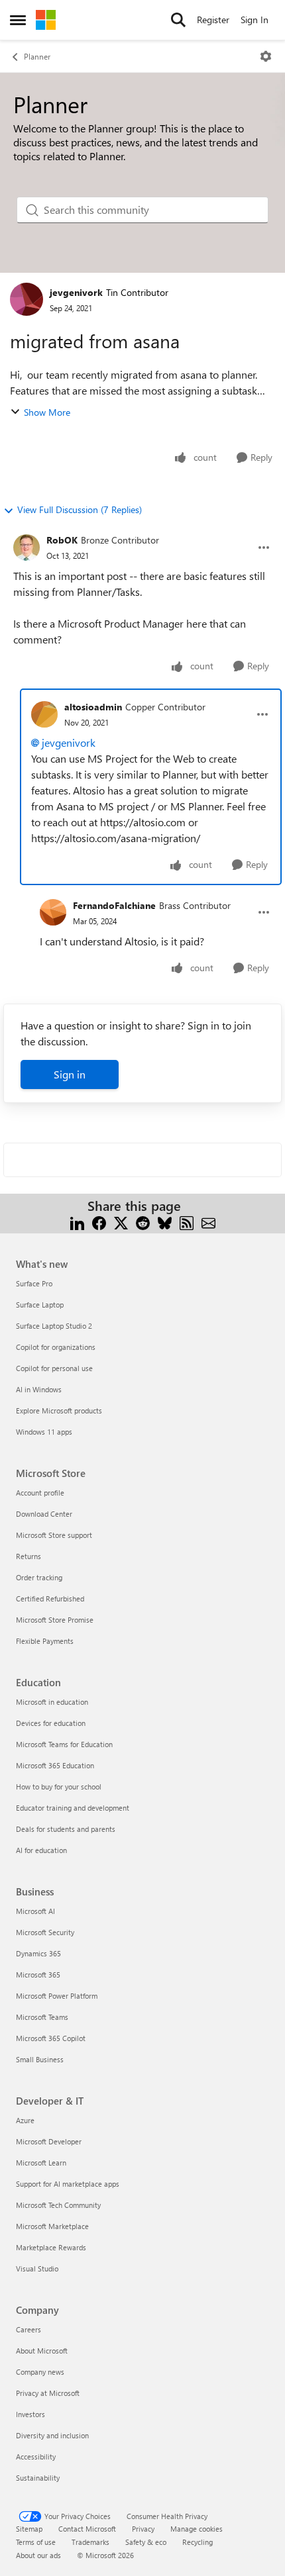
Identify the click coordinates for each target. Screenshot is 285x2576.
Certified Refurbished (50, 1598)
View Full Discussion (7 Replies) (80, 509)
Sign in (70, 1074)
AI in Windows (39, 1389)
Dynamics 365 (38, 1953)
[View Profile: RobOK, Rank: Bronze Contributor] (27, 548)
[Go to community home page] (46, 20)
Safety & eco (146, 2542)
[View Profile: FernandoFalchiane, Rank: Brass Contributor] (53, 912)
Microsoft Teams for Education (64, 1744)
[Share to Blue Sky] (165, 1222)
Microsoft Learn (41, 2163)
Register (213, 20)
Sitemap (29, 2529)
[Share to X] (121, 1222)
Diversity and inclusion (52, 2435)
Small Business (40, 2059)
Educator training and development (73, 1808)
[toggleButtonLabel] (266, 56)
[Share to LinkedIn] (77, 1222)
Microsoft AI (35, 1911)
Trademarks (90, 2542)
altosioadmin (93, 707)
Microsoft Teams (42, 2017)
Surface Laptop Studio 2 (54, 1326)
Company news (40, 2372)
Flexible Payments (45, 1641)
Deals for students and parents (66, 1829)
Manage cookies (197, 2529)
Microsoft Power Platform (57, 1996)
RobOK (62, 540)
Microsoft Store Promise (55, 1620)
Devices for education (51, 1723)
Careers (28, 2329)
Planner (37, 56)
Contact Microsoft (87, 2529)
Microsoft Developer (49, 2141)
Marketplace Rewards (51, 2247)
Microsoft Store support (54, 1535)
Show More (47, 412)
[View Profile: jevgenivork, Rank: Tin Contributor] (27, 299)
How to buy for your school (59, 1787)
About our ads (38, 2555)
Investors (30, 2414)
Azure (25, 2120)
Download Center (44, 1514)
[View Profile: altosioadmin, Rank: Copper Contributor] (44, 714)
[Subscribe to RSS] (187, 1222)
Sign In (255, 20)
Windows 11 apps (44, 1432)
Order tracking (39, 1577)
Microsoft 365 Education (55, 1765)
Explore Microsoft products (59, 1410)
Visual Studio (37, 2268)
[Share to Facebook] (99, 1222)
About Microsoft (42, 2351)
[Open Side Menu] (18, 20)
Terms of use (36, 2542)
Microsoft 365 (38, 1975)
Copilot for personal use (54, 1368)
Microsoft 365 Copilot (51, 2038)
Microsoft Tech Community (58, 2205)
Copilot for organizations (56, 1347)
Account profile (40, 1493)
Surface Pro (34, 1283)
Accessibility (36, 2457)
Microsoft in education (52, 1702)
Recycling (198, 2542)
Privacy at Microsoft (48, 2393)
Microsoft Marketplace (52, 2226)
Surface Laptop (40, 1305)
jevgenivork (76, 292)
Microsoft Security (45, 1932)
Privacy (143, 2529)
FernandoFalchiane (114, 905)
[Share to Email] (208, 1222)
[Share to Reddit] (143, 1222)
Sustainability (38, 2478)
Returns (28, 1556)
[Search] (178, 20)
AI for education (41, 1850)
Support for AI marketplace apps (68, 2184)
